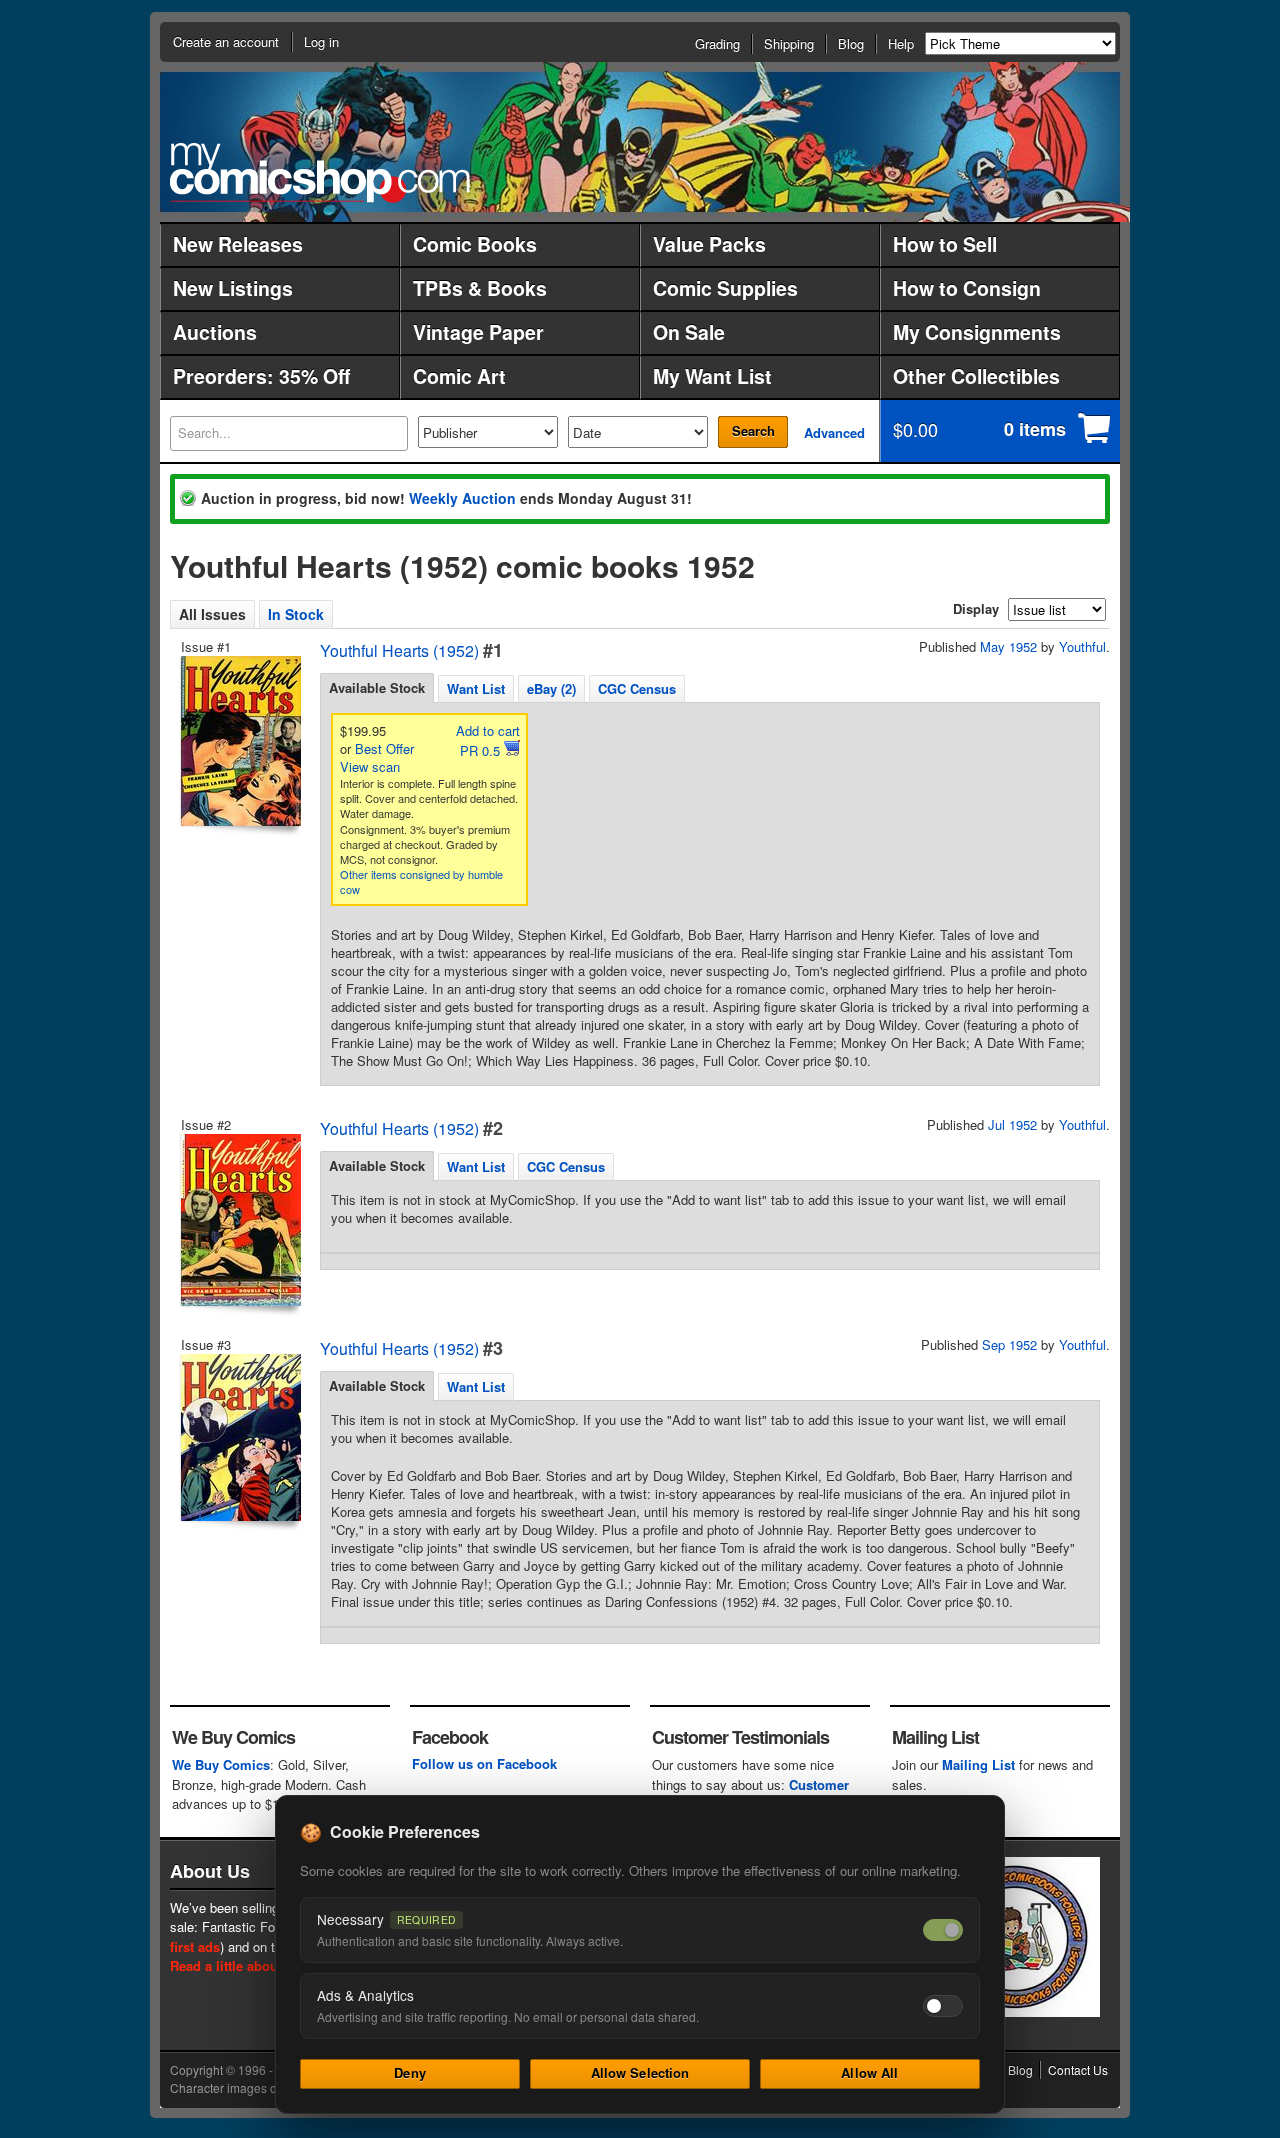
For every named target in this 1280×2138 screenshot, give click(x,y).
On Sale (689, 332)
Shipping (789, 43)
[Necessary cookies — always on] (943, 1930)
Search (753, 430)
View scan (370, 766)
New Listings (233, 288)
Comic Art (459, 376)
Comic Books (475, 244)
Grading (717, 43)
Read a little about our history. (263, 1965)
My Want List (712, 376)
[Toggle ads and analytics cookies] (943, 2006)
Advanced (834, 432)
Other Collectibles (976, 376)
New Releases (238, 244)
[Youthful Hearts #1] (239, 741)
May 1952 (1008, 646)
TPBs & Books (480, 288)
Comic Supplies (725, 288)
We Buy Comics (221, 1764)
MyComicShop (320, 172)
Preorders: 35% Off (261, 376)
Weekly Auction (462, 498)
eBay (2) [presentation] (551, 688)
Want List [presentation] (476, 688)
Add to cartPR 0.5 (488, 740)
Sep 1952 (1009, 1344)
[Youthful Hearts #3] (239, 1437)
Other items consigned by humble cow (421, 881)
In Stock (296, 614)
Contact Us (1078, 2069)
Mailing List (978, 1764)
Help (901, 43)
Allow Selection (640, 2072)
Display (976, 608)
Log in (321, 41)
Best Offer (384, 748)
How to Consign (967, 288)
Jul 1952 (1012, 1124)
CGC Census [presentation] (637, 688)
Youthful (1082, 646)
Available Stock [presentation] (377, 687)
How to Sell (945, 244)
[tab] (377, 688)
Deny (410, 2072)
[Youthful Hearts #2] (239, 1220)
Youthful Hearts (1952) (399, 650)
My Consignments (977, 332)
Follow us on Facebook (484, 1763)
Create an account (226, 41)
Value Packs (709, 244)
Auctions (215, 332)
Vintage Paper (478, 332)
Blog (851, 43)
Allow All (869, 2072)
